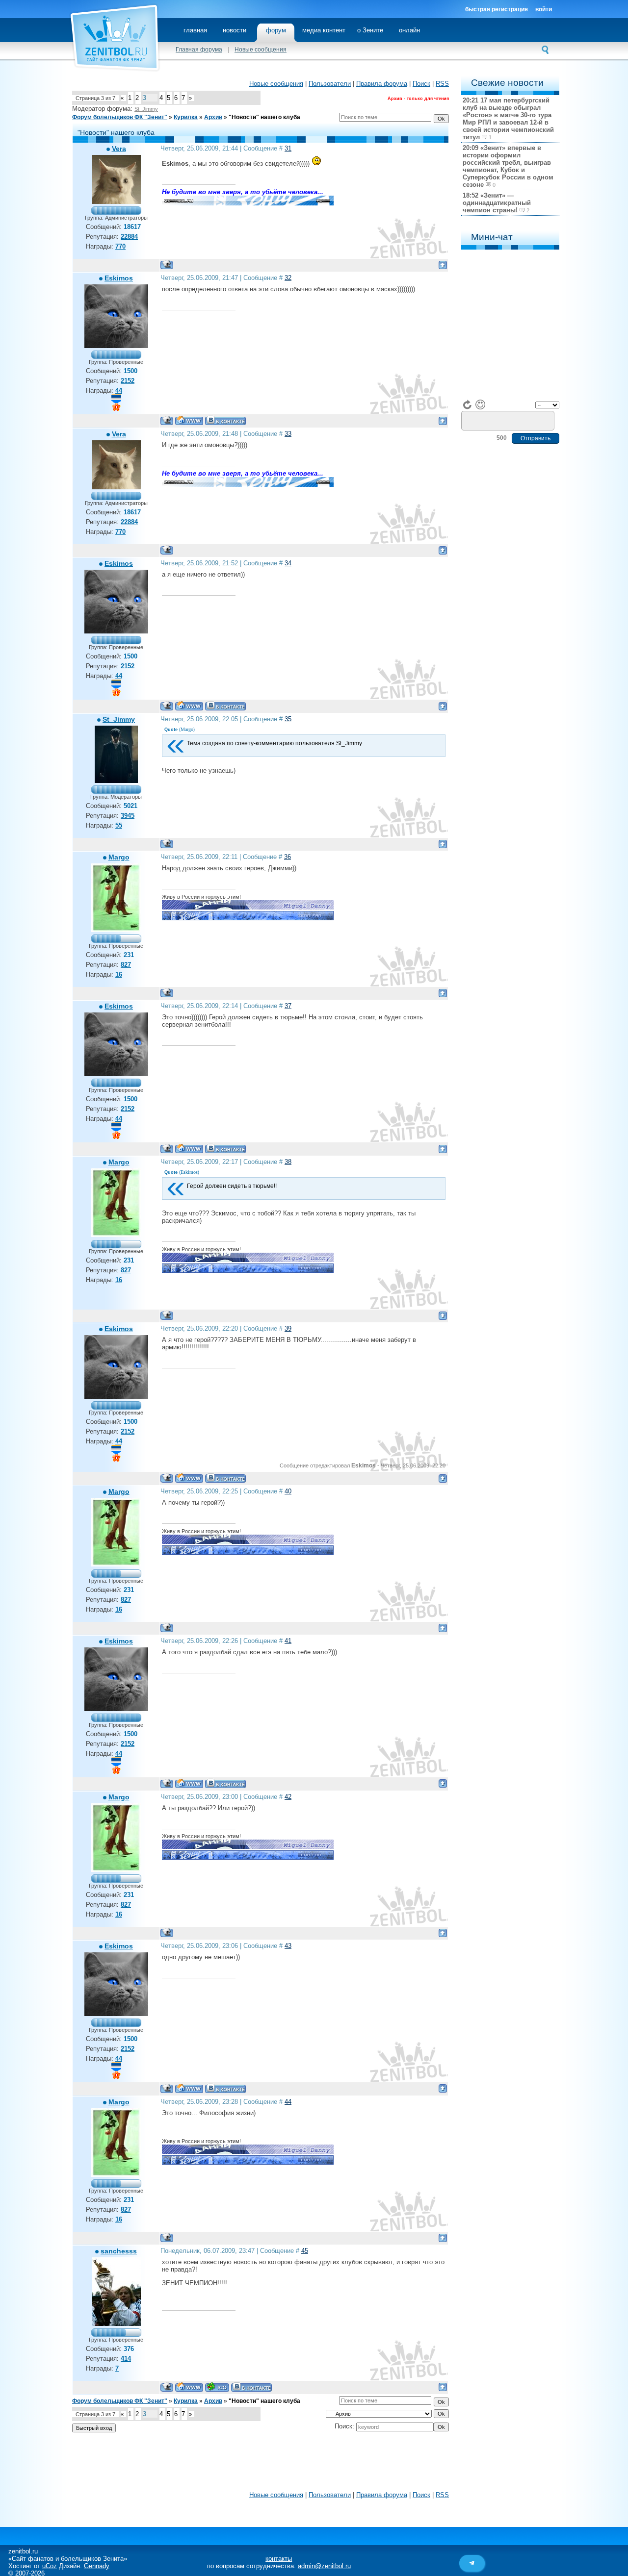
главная (195, 30)
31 (288, 148)
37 (288, 1006)
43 (288, 1946)
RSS (442, 84)
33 (288, 434)
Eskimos (119, 278)
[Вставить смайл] (480, 404)
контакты (279, 2559)
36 (288, 857)
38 (288, 1162)
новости (235, 30)
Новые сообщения (261, 50)
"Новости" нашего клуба (264, 117)
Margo (119, 857)
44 (288, 2102)
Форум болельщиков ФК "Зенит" (120, 117)
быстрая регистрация (497, 9)
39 (288, 1328)
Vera (119, 149)
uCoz (50, 2566)
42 (288, 1797)
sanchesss (119, 2251)
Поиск (421, 84)
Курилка (186, 117)
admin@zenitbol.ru (324, 2566)
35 (288, 719)
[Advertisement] (261, 2464)
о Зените (370, 30)
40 (288, 1491)
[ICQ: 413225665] (217, 2387)
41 (288, 1641)
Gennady (97, 2566)
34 (288, 563)
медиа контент (324, 30)
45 (305, 2251)
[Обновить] (468, 404)
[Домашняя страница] (189, 420)
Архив (213, 117)
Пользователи (330, 84)
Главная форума (199, 50)
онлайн (409, 30)
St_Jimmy (146, 109)
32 (288, 278)
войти (544, 9)
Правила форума (382, 84)
